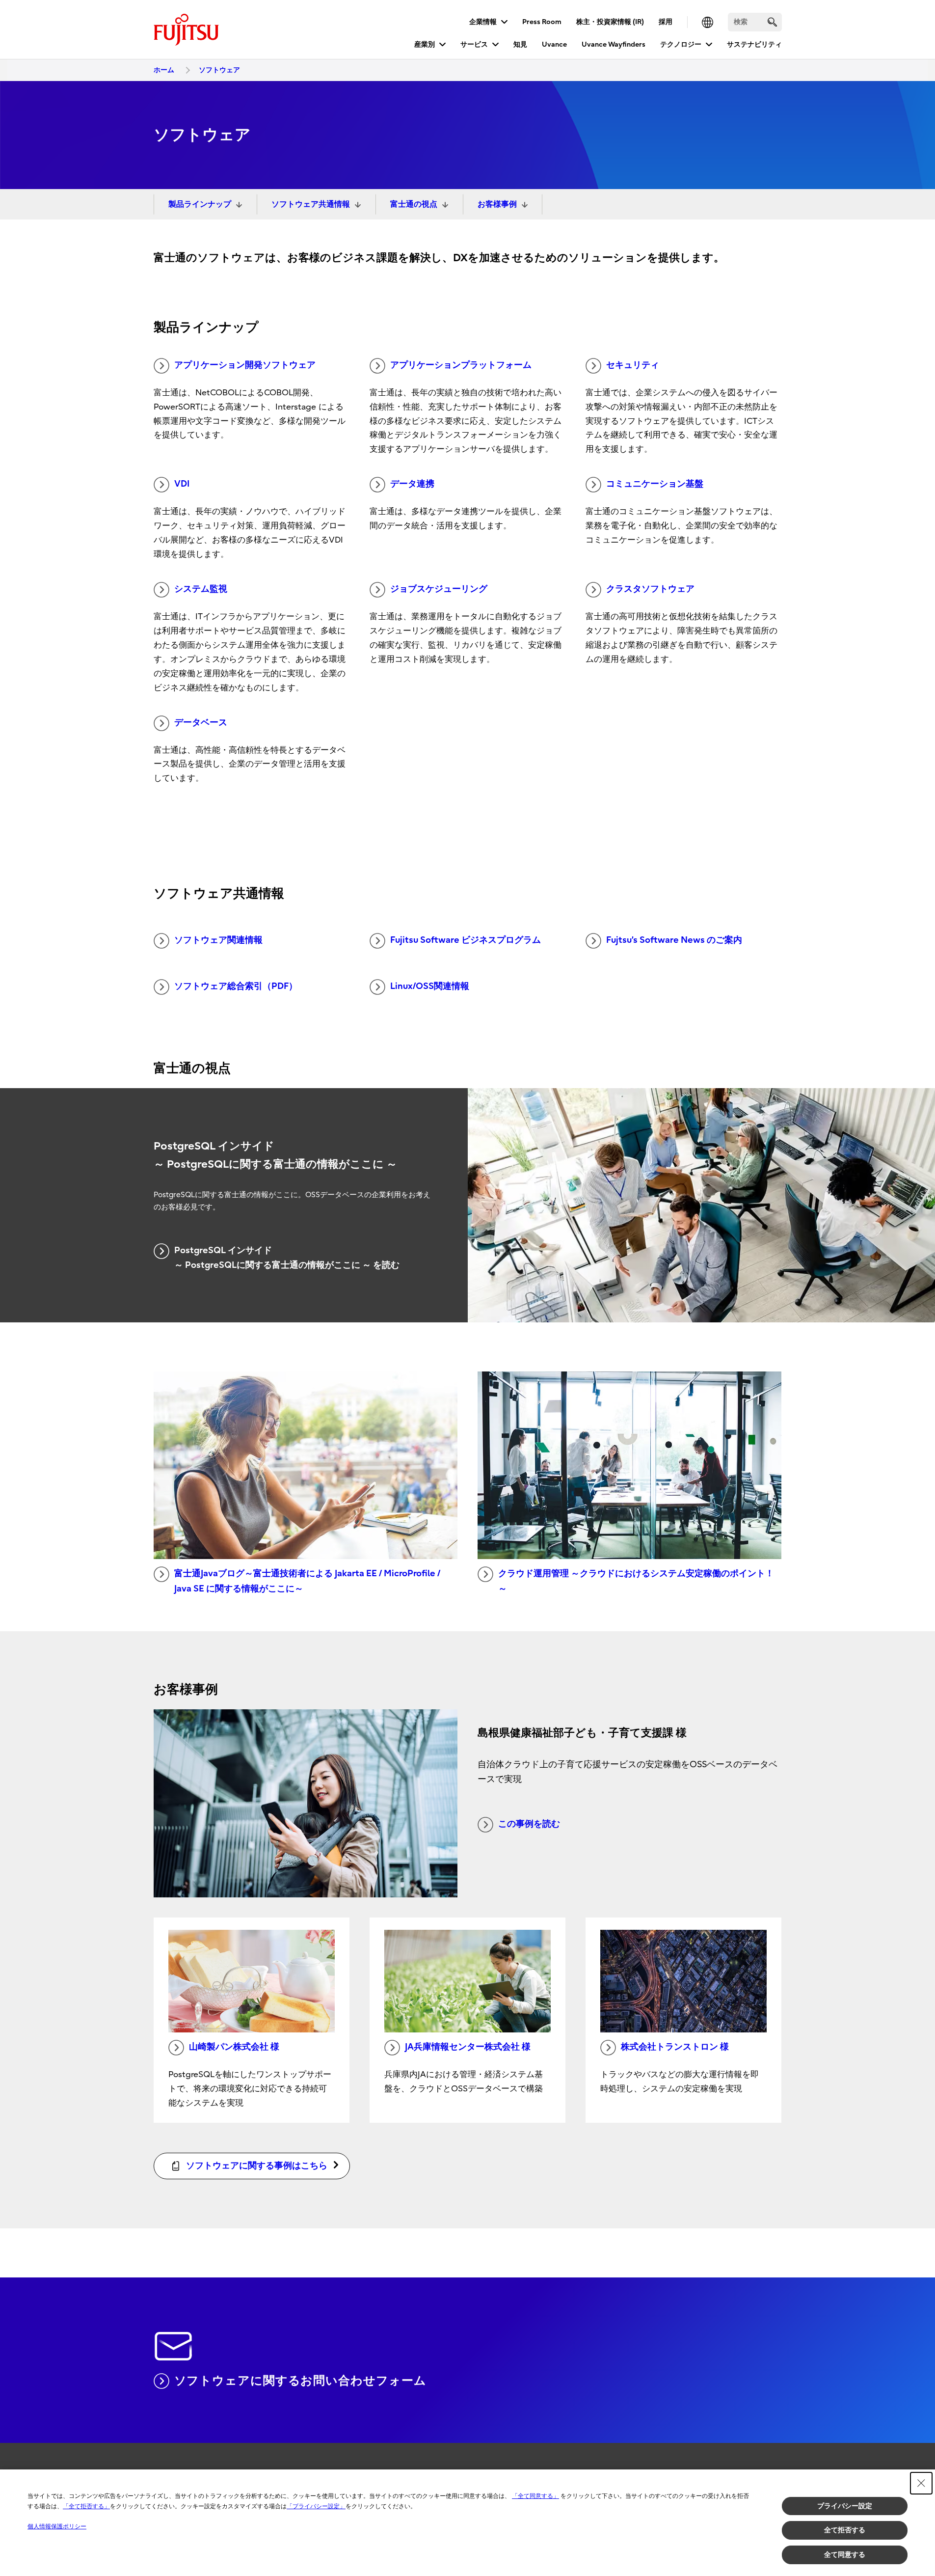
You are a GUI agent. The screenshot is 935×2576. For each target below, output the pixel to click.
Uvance (554, 44)
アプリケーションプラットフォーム (461, 365)
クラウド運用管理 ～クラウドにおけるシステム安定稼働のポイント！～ (636, 1581)
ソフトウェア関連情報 (218, 940)
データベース (201, 723)
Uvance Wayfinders (614, 44)
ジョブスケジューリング (439, 589)
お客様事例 (497, 204)
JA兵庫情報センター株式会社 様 (468, 2047)
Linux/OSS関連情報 (430, 986)
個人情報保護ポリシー (57, 2526)
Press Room (542, 22)
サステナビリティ (754, 44)
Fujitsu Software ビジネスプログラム (466, 940)
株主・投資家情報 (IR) (610, 22)
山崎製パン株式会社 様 (234, 2047)
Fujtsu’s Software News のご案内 (674, 940)
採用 (666, 22)
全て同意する (845, 2554)
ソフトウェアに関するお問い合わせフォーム (300, 2381)
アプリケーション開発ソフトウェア (245, 365)
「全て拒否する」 (86, 2506)
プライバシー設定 (845, 2506)
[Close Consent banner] (921, 2483)
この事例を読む (529, 1824)
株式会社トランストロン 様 (675, 2047)
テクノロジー (681, 44)
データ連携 (412, 484)
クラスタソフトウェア (650, 589)
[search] (772, 22)
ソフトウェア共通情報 (311, 204)
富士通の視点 (414, 204)
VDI (182, 484)
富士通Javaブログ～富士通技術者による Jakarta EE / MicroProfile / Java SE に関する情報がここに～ (307, 1581)
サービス (474, 44)
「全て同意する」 (535, 2496)
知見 (520, 44)
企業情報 (483, 22)
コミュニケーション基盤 (655, 484)
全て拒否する (845, 2530)
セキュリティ (633, 365)
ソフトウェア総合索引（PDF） (236, 986)
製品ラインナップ (200, 204)
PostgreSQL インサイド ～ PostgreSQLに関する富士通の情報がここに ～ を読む (287, 1258)
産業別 (425, 44)
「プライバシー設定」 (316, 2506)
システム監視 (201, 589)
